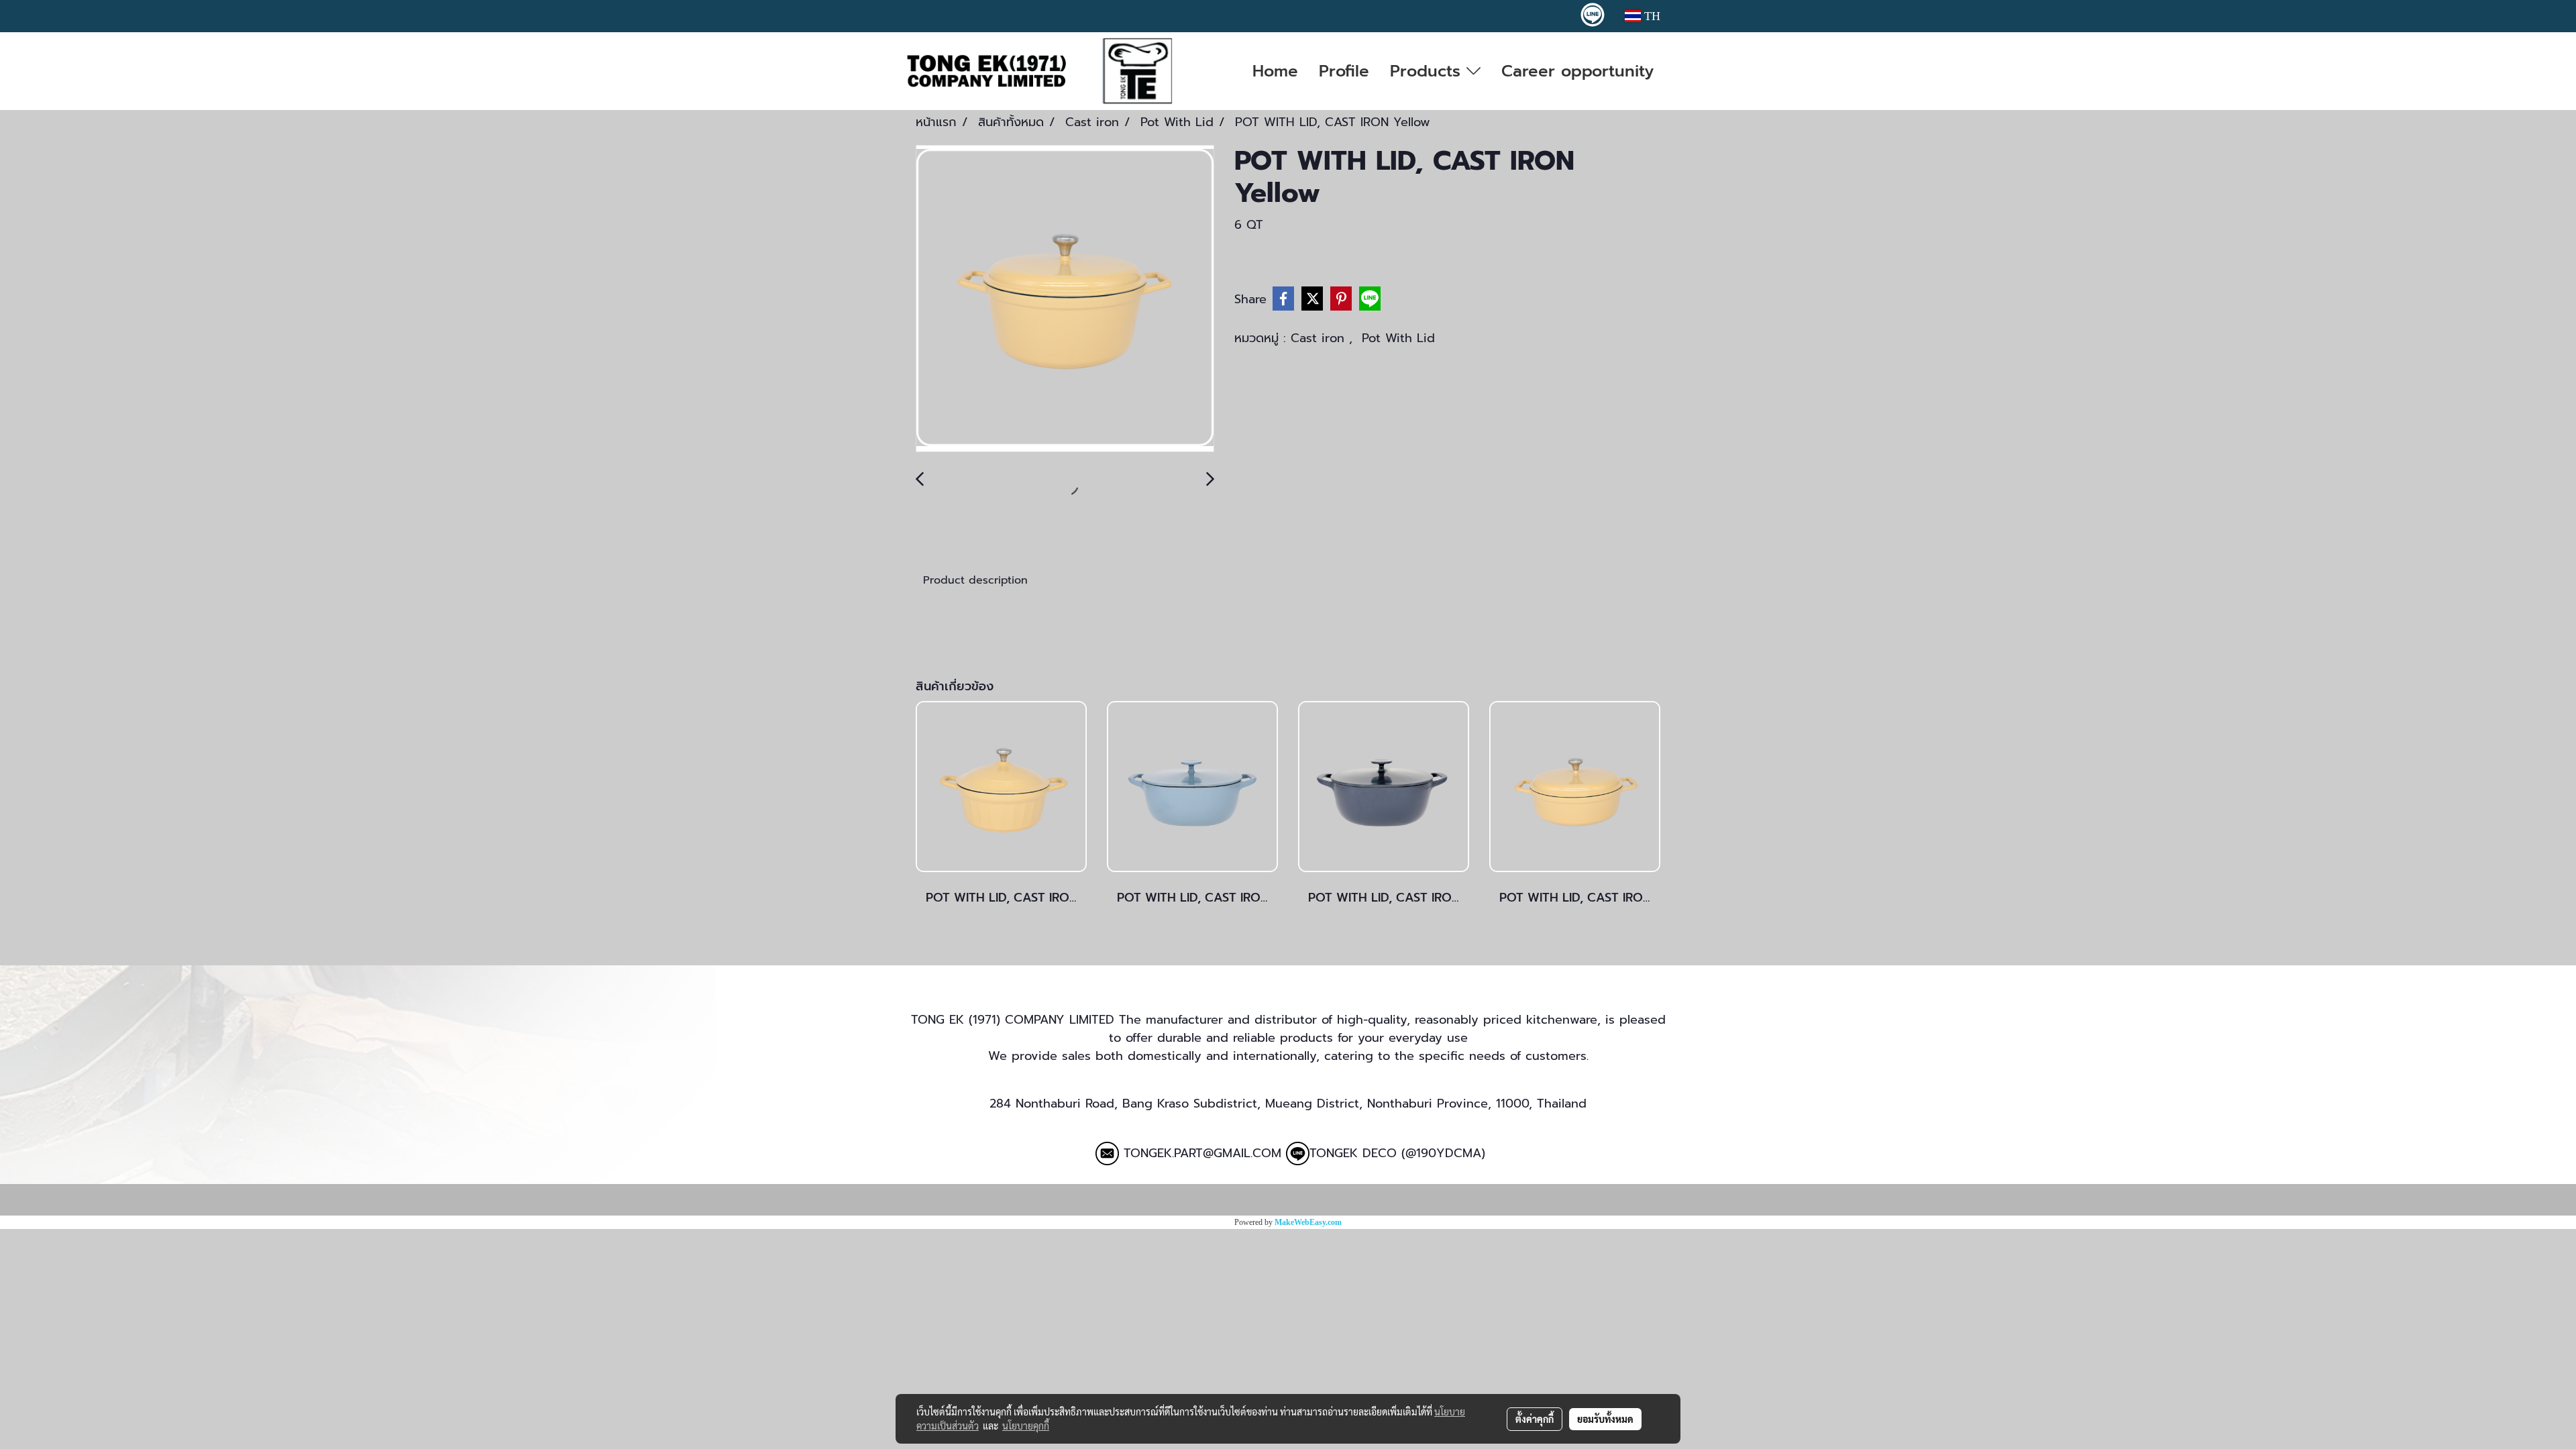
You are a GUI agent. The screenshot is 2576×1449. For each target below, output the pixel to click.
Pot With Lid (1398, 338)
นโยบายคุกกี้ (1026, 1426)
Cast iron (1320, 338)
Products (1428, 71)
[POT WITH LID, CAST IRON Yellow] (1065, 299)
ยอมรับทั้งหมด (1605, 1419)
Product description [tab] (975, 580)
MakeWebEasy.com (1308, 1222)
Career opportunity (1577, 71)
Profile (1344, 71)
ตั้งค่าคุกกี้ (1535, 1419)
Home (1275, 71)
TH (1651, 16)
